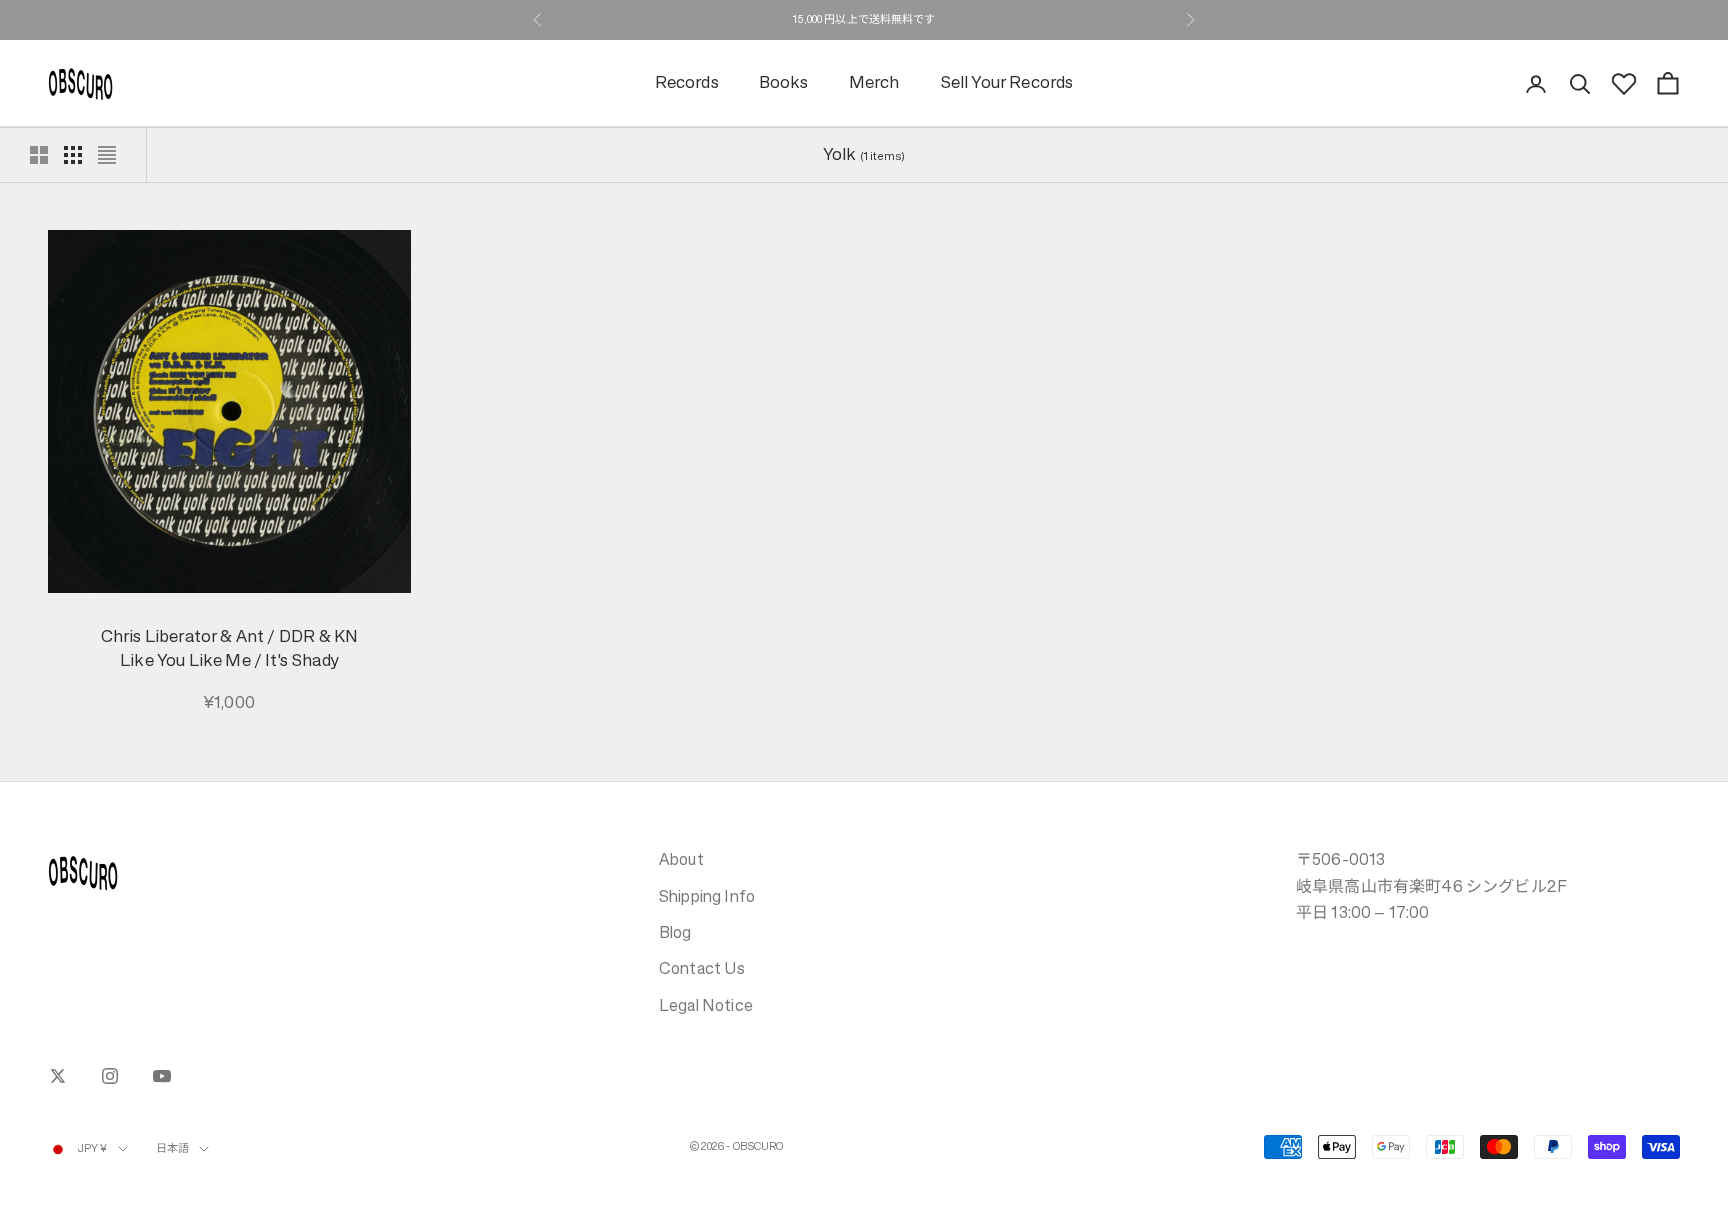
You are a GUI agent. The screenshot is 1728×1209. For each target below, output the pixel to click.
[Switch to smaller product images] (73, 155)
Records (687, 83)
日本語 (172, 1148)
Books (784, 83)
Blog (675, 932)
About (681, 859)
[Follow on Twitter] (58, 1076)
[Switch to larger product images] (39, 155)
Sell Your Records (1007, 83)
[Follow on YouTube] (162, 1076)
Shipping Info (707, 896)
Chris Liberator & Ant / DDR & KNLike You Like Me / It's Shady (229, 648)
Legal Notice (706, 1005)
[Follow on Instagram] (110, 1076)
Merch (874, 83)
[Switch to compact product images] (107, 155)
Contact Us (702, 968)
